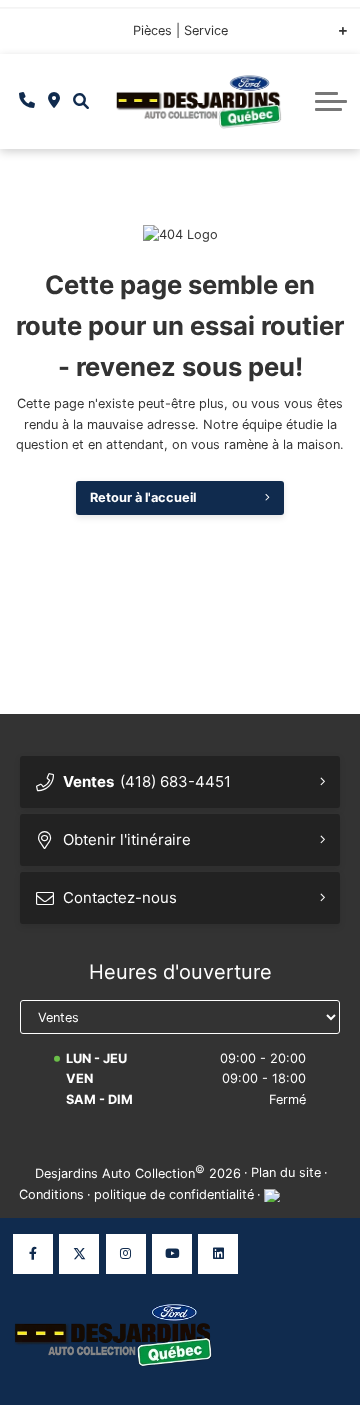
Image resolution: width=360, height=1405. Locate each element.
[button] (80, 101)
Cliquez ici (45, 36)
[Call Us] (27, 101)
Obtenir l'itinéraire (127, 839)
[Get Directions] (54, 101)
